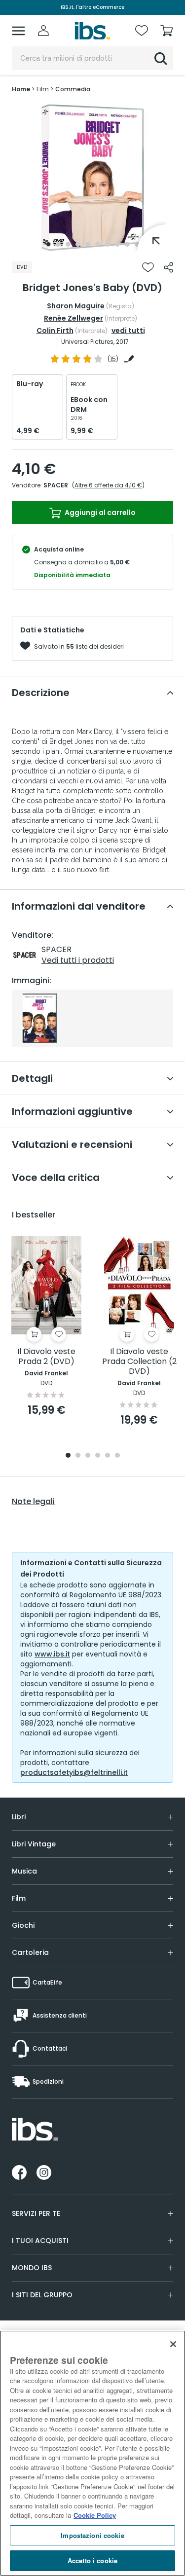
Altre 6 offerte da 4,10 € (108, 485)
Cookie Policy (95, 2515)
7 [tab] (108, 244)
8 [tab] (117, 244)
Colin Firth (55, 331)
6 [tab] (98, 244)
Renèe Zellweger (74, 318)
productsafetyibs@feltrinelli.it (74, 1772)
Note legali (33, 1502)
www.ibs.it (52, 1654)
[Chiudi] (173, 2344)
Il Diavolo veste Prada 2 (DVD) (46, 1357)
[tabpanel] (93, 178)
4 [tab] (78, 244)
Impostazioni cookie (92, 2535)
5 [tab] (88, 244)
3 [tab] (68, 244)
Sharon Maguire (76, 306)
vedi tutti (128, 331)
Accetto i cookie (92, 2560)
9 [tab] (127, 244)
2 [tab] (58, 244)
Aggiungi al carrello (99, 513)
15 (113, 359)
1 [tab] (48, 244)
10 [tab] (137, 244)
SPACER (56, 485)
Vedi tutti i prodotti (78, 960)
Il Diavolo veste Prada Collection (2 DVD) (139, 1362)
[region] (92, 2453)
